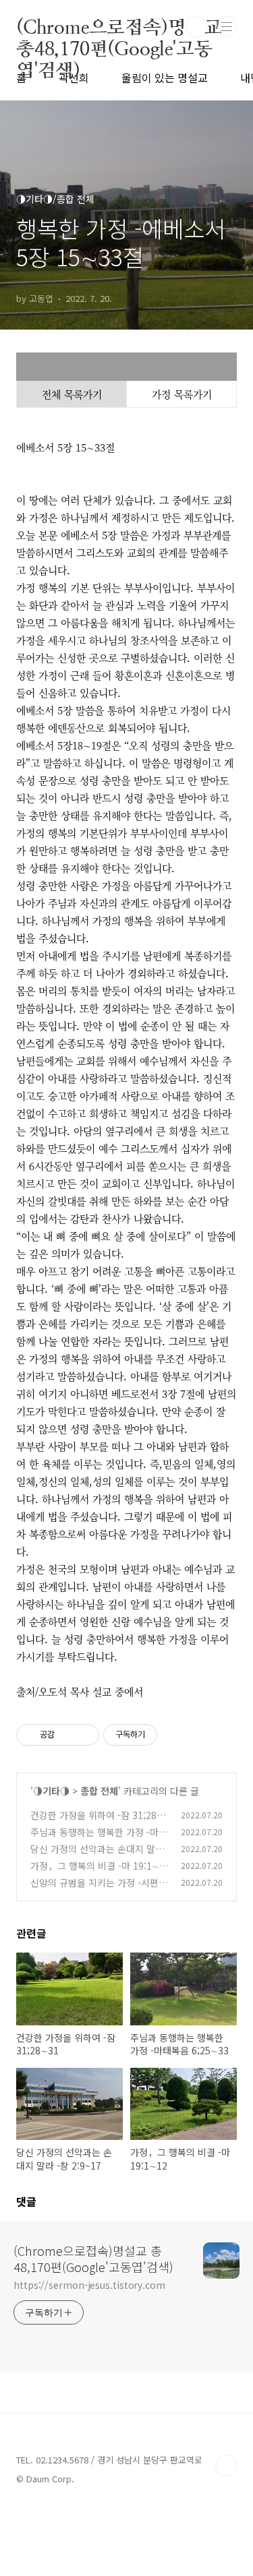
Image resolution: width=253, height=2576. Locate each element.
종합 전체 (99, 1791)
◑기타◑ (51, 1791)
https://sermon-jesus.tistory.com (89, 2285)
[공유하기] (67, 1735)
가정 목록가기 (182, 394)
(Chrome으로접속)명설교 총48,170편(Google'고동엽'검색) (119, 27)
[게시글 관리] (84, 1735)
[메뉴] (227, 26)
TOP (226, 2465)
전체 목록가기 (72, 394)
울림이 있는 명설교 (165, 78)
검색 (196, 27)
